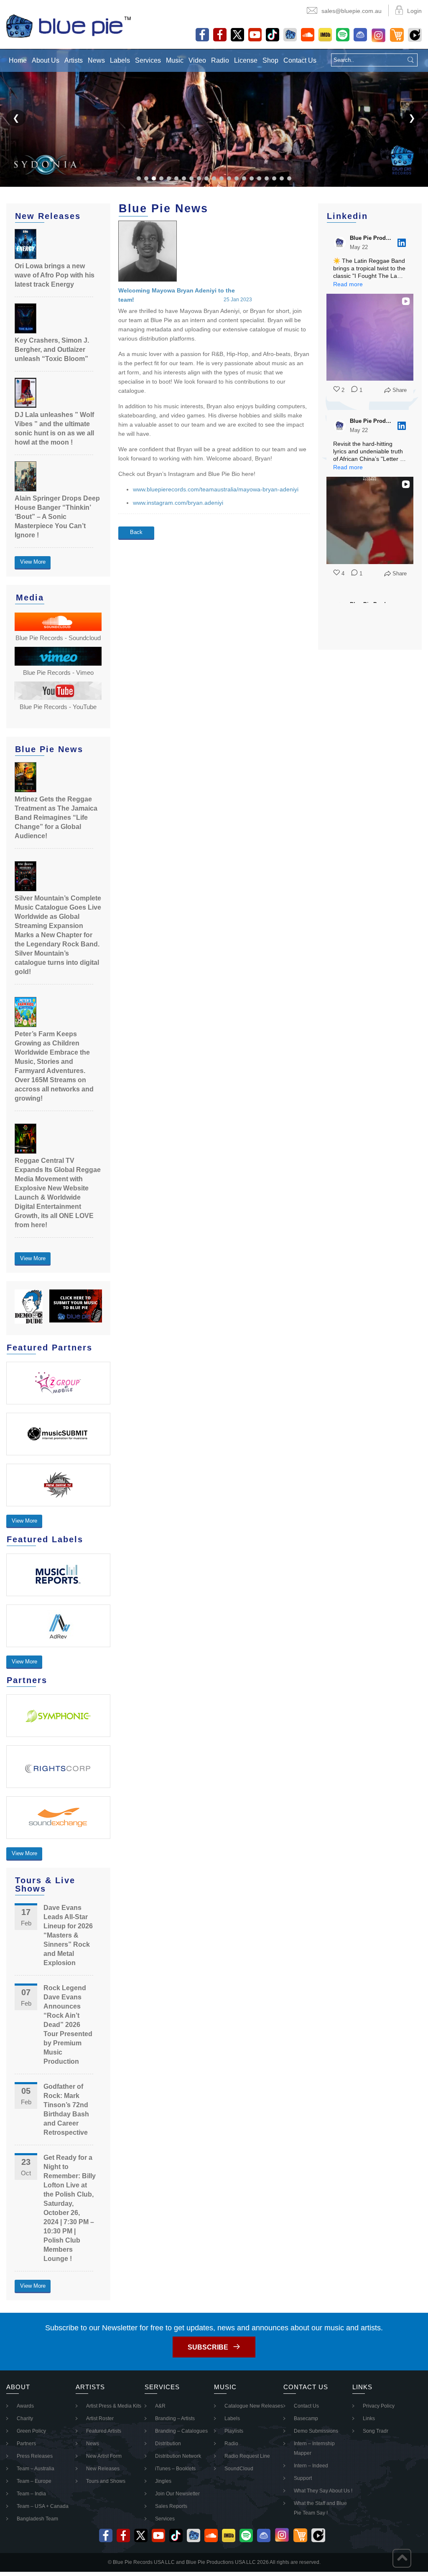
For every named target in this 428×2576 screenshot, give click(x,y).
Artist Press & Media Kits (114, 2406)
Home (18, 60)
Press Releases (35, 2456)
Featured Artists (104, 2431)
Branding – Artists (175, 2418)
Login (414, 11)
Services (148, 60)
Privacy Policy (379, 2406)
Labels (120, 60)
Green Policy (31, 2431)
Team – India (31, 2494)
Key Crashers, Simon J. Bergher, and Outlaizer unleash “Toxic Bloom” (52, 350)
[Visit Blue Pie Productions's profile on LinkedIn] (341, 243)
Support (303, 2478)
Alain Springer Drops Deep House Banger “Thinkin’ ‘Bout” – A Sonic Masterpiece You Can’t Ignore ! (57, 517)
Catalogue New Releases (254, 2406)
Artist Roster (100, 2418)
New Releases (103, 2469)
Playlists (234, 2431)
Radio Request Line (247, 2456)
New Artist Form (104, 2456)
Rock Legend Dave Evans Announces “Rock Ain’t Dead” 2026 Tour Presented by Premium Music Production (68, 2025)
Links (369, 2418)
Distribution (168, 2444)
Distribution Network (178, 2456)
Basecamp (306, 2418)
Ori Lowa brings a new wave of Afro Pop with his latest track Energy (55, 275)
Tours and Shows (106, 2481)
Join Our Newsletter (177, 2494)
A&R (160, 2406)
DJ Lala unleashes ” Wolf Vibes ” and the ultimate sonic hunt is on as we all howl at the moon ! (54, 428)
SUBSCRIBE (208, 2347)
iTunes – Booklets (175, 2469)
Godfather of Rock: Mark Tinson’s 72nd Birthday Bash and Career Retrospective (66, 2109)
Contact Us (300, 60)
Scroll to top (402, 2558)
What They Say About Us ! (323, 2491)
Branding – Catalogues (181, 2431)
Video (197, 60)
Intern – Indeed (311, 2466)
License (246, 60)
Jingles (163, 2481)
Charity (25, 2418)
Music (175, 60)
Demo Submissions (316, 2431)
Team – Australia (36, 2469)
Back (136, 532)
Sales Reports (171, 2506)
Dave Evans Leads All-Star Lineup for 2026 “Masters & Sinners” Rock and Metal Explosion (68, 1935)
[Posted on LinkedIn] (402, 243)
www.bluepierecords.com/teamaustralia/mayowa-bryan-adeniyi (216, 489)
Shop (270, 60)
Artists (74, 60)
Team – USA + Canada (43, 2506)
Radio (220, 60)
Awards (25, 2406)
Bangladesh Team (37, 2519)
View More (33, 562)
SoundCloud (239, 2469)
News (96, 60)
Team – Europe (34, 2481)
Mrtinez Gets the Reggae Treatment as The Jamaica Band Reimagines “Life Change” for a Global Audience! (56, 818)
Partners (26, 2444)
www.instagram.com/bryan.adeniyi (178, 503)
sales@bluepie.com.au (352, 11)
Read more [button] (348, 284)
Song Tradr (376, 2431)
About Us (46, 60)
